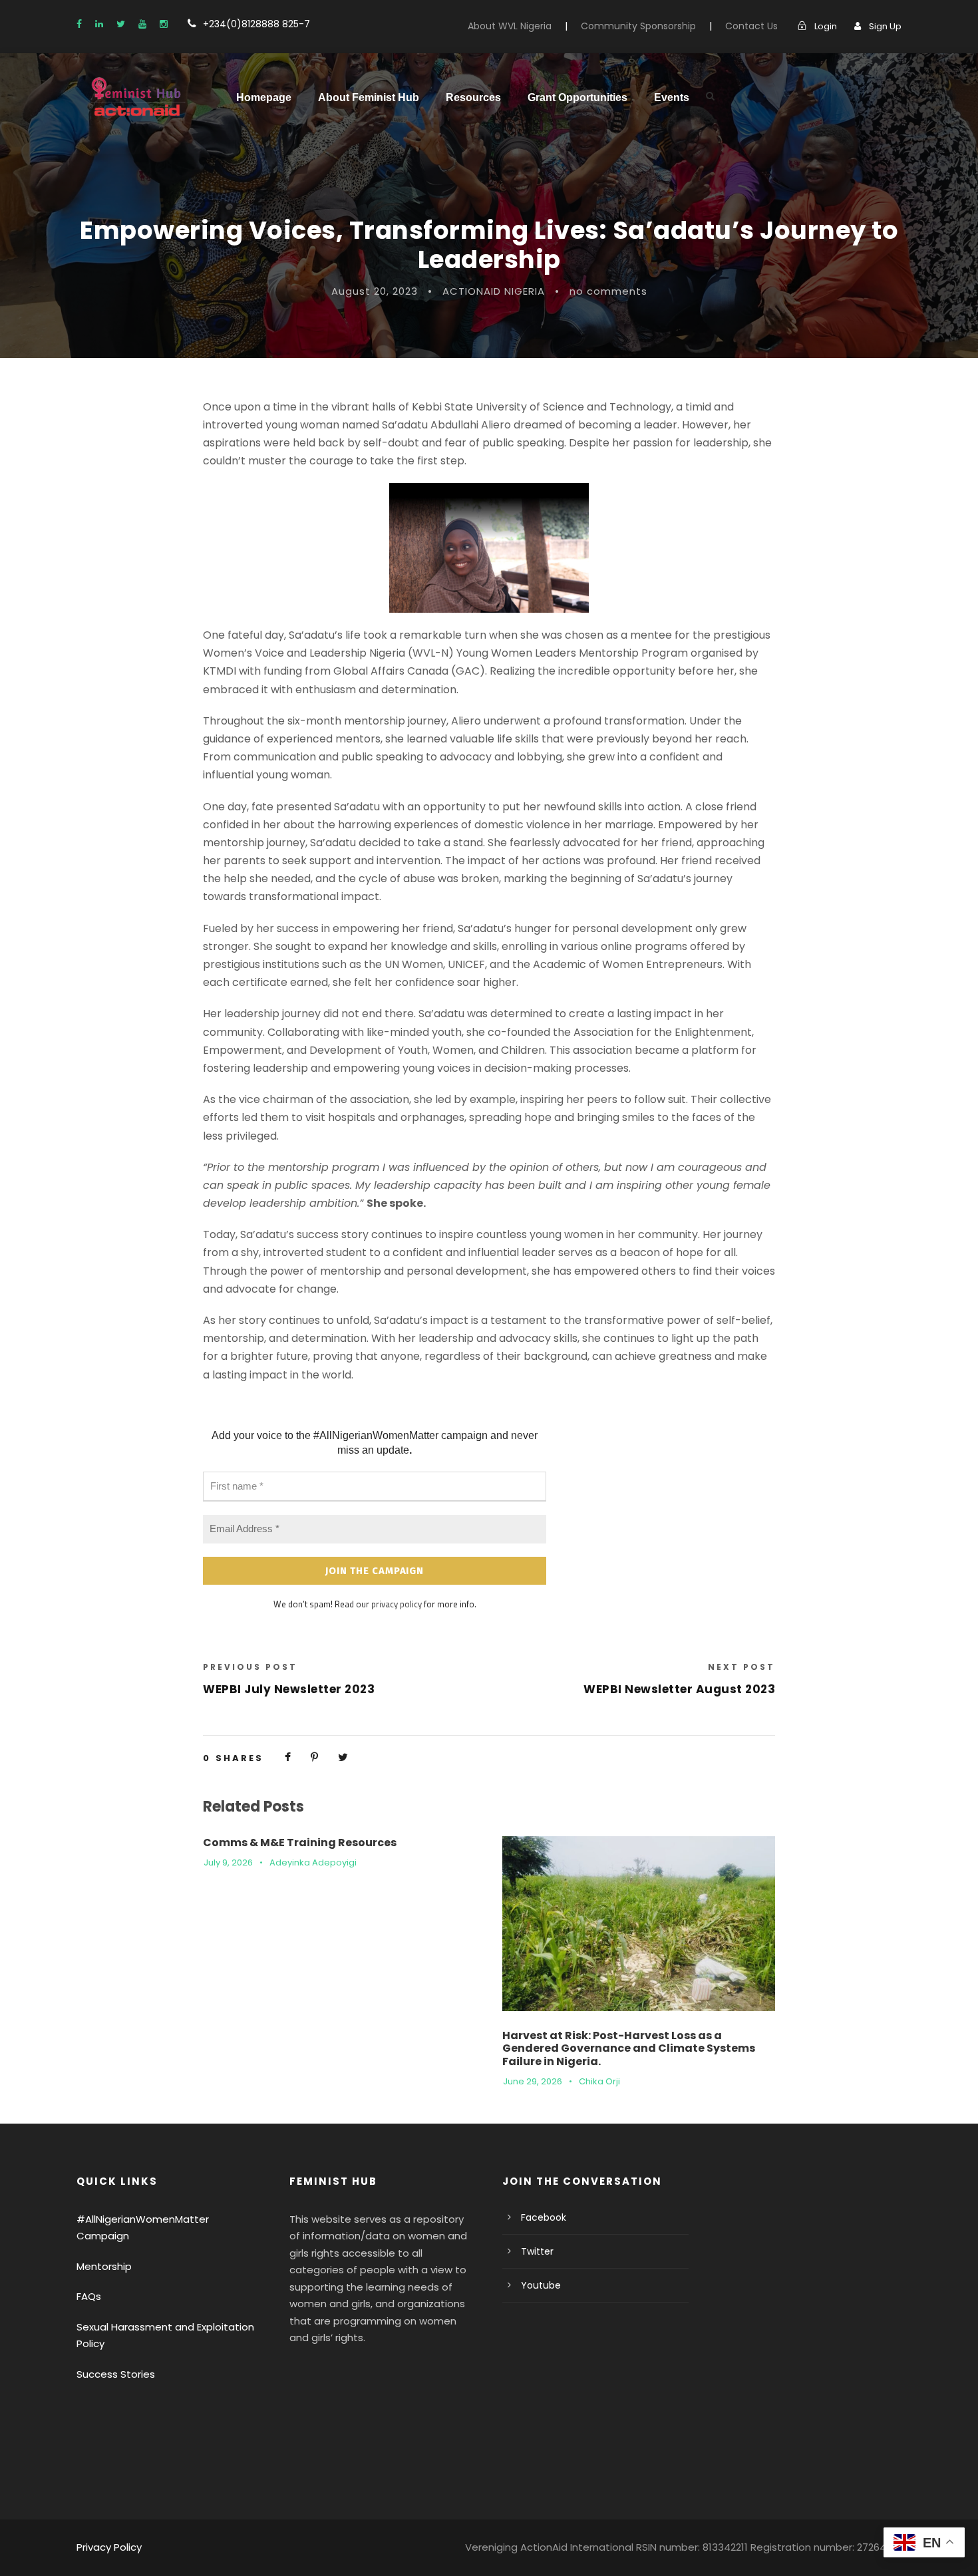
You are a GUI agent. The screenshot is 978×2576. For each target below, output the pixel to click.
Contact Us (751, 26)
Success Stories (116, 2374)
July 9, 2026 (228, 1862)
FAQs (89, 2296)
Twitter (537, 2251)
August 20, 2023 (375, 291)
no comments (608, 291)
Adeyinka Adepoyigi (313, 1862)
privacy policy (397, 1604)
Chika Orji (599, 2081)
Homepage (264, 97)
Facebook (544, 2217)
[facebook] (79, 24)
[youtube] (142, 24)
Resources (473, 97)
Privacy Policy (109, 2547)
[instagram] (164, 24)
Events (672, 97)
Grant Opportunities (577, 97)
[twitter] (121, 24)
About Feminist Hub (369, 97)
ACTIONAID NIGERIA (494, 291)
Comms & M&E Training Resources (300, 1843)
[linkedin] (99, 24)
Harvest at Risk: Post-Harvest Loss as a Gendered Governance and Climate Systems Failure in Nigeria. (629, 2048)
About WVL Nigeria (510, 26)
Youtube (541, 2285)
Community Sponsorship (638, 26)
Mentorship (104, 2266)
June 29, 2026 (533, 2081)
